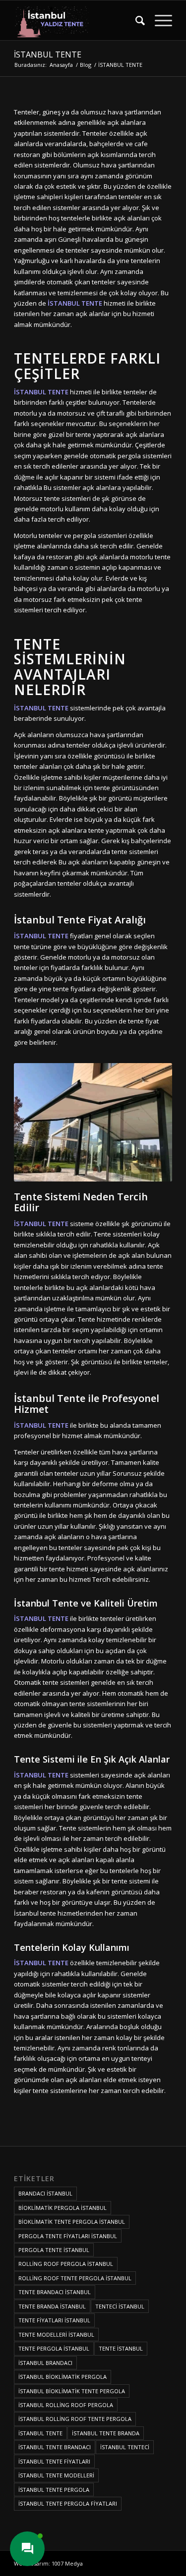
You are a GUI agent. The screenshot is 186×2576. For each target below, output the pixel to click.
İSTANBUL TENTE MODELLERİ (56, 2475)
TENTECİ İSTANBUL (120, 2306)
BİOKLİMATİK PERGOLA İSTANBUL (62, 2208)
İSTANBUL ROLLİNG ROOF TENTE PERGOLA (75, 2419)
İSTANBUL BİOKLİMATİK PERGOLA (62, 2377)
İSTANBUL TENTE (48, 54)
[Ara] (135, 20)
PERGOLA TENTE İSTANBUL (54, 2250)
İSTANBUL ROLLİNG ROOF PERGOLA (66, 2405)
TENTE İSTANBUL (121, 2348)
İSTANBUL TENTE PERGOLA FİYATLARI (68, 2503)
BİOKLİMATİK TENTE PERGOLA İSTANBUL (72, 2222)
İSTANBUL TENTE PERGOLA (54, 2490)
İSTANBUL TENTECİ (125, 2447)
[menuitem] (135, 20)
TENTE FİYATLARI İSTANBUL (54, 2320)
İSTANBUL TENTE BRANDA (106, 2433)
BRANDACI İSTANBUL (45, 2193)
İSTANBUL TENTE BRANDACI (55, 2447)
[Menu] (158, 20)
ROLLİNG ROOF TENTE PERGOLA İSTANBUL (75, 2278)
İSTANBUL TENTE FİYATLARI (54, 2461)
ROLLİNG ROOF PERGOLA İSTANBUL (66, 2264)
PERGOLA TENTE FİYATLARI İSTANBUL (68, 2236)
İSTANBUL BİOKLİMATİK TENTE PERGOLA (72, 2391)
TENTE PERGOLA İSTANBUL (54, 2348)
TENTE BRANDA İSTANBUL (52, 2306)
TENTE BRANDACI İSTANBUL (55, 2292)
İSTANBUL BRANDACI (45, 2363)
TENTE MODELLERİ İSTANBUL (56, 2334)
